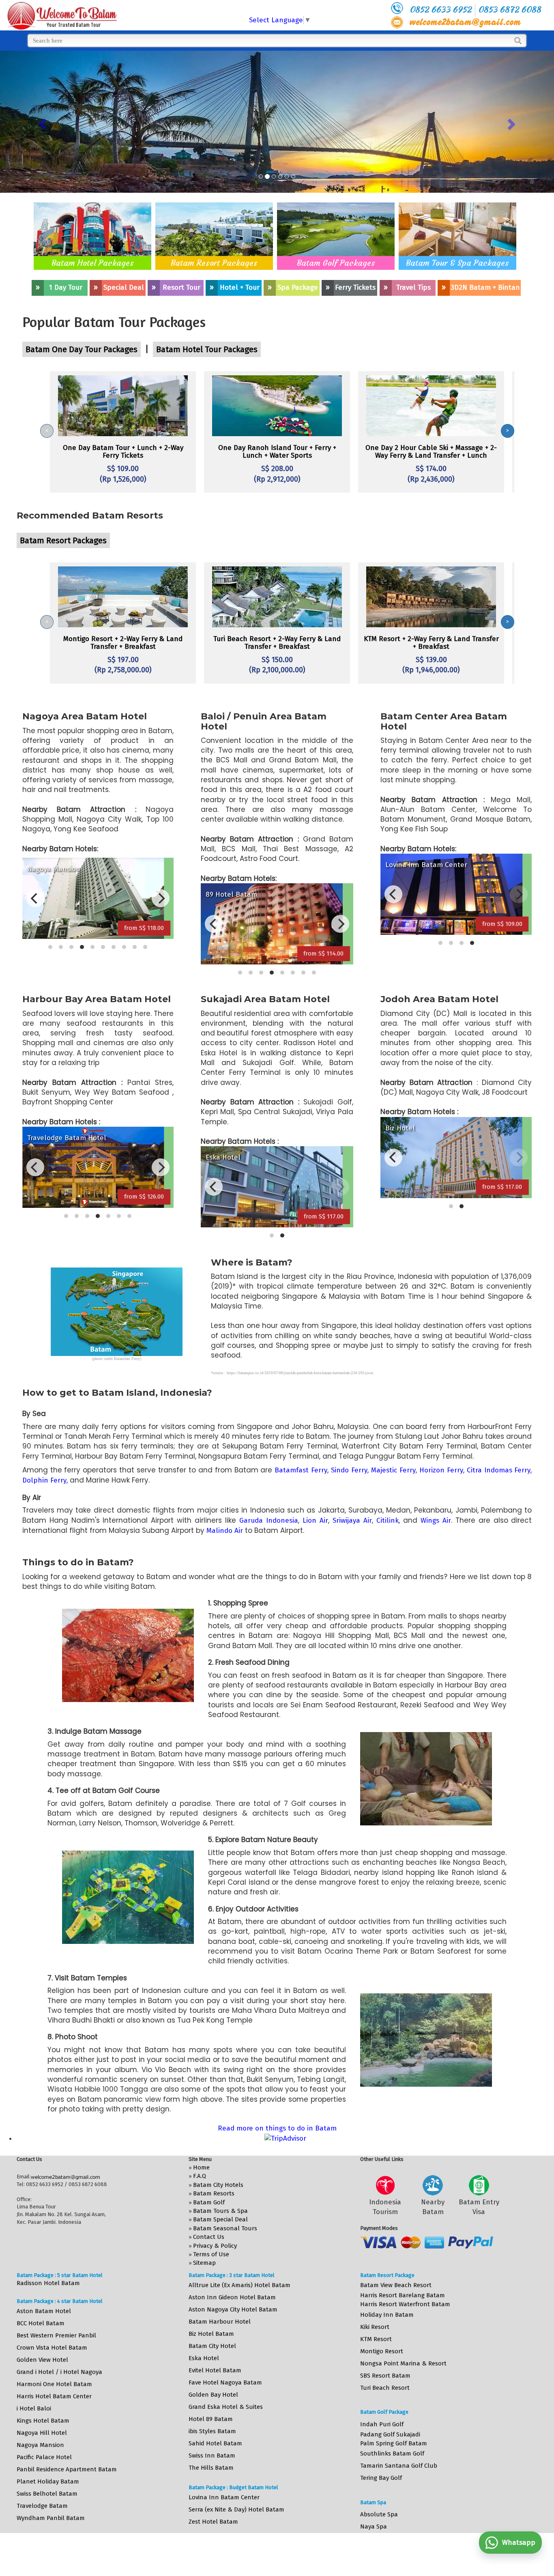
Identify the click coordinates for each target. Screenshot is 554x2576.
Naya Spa (374, 2527)
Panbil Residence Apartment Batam (67, 2469)
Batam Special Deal (220, 2219)
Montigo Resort (382, 2351)
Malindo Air (225, 1531)
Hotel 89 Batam (211, 2419)
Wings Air (436, 1520)
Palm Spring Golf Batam (394, 2443)
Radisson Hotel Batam (48, 2283)
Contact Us (209, 2237)
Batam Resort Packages (214, 263)
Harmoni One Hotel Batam (54, 2384)
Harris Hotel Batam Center (54, 2396)
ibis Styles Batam (212, 2431)
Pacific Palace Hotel (44, 2457)
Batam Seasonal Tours (225, 2228)
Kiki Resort (375, 2327)
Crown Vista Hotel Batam (52, 2348)
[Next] (161, 898)
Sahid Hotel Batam (215, 2443)
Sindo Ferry (349, 1470)
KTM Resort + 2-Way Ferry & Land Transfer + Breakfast (431, 643)
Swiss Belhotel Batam (47, 2494)
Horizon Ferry (441, 1470)
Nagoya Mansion (40, 2445)
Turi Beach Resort (385, 2388)
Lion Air (315, 1520)
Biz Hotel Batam (211, 2334)
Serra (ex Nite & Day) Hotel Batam (236, 2509)
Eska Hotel (204, 2358)
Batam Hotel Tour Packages (207, 349)
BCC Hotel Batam (41, 2323)
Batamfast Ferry (301, 1470)
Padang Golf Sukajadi (390, 2434)
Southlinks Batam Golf (392, 2453)
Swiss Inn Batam (212, 2455)
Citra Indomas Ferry (499, 1470)
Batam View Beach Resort (396, 2285)
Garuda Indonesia (269, 1520)
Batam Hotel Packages (93, 263)
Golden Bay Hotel (213, 2395)
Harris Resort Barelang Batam (403, 2295)
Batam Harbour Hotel (220, 2322)
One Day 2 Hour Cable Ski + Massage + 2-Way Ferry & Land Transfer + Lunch (431, 452)
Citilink (388, 1520)
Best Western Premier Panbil (56, 2335)
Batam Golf (209, 2202)
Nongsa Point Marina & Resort (403, 2363)
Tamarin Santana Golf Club (399, 2466)
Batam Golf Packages (336, 263)
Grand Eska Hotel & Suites (226, 2407)
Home (201, 2167)
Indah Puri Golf (382, 2424)
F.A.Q (200, 2176)
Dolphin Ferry (44, 1480)
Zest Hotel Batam (213, 2522)
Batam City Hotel (212, 2346)
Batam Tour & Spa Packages (457, 263)
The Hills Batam (211, 2468)
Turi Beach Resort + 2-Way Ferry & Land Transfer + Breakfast (277, 643)
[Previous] (35, 898)
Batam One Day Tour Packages (82, 349)
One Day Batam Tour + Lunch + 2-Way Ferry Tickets (123, 452)
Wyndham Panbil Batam (51, 2518)
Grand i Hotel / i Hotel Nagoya (59, 2372)
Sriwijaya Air (352, 1520)
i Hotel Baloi (34, 2408)
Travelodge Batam (42, 2506)
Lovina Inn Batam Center (224, 2497)
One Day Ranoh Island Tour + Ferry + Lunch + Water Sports (277, 452)
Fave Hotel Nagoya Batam (225, 2382)
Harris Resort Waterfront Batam (405, 2304)
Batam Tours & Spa (220, 2211)
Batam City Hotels (218, 2185)
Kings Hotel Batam (43, 2421)
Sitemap (204, 2263)
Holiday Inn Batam (387, 2315)
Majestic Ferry (393, 1470)
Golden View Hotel (42, 2360)
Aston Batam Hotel (44, 2311)
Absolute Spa (379, 2514)
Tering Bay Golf (381, 2478)
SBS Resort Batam (385, 2376)
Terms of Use (211, 2254)
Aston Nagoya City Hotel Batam (233, 2309)
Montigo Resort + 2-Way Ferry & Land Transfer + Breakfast (123, 643)
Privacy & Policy (215, 2246)
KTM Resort (376, 2339)
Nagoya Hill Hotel (42, 2433)
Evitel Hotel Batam (215, 2370)
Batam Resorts (214, 2193)
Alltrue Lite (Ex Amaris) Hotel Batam (239, 2285)
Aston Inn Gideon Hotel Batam (232, 2297)
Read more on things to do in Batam (277, 2128)
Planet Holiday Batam (48, 2481)
